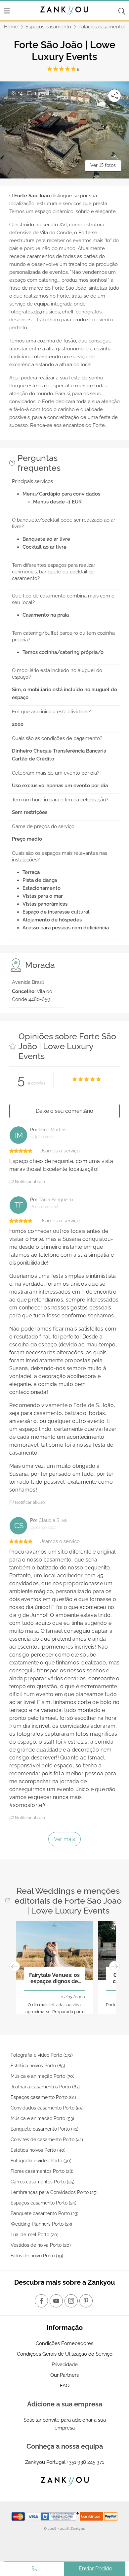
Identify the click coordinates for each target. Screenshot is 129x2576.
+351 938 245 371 (85, 2462)
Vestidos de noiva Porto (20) (41, 2245)
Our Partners (64, 2375)
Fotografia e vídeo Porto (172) (42, 2055)
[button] (15, 1966)
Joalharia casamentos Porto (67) (45, 2087)
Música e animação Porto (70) (43, 2076)
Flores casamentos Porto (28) (42, 2171)
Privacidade (65, 2365)
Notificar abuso (29, 1182)
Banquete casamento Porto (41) (44, 2129)
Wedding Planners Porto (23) (41, 2224)
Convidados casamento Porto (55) (47, 2108)
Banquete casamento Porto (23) (44, 2213)
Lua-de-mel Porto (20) (35, 2235)
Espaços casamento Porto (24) (43, 2203)
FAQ (65, 2386)
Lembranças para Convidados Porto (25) (54, 2192)
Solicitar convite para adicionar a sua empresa (65, 2424)
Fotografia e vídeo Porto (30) (41, 2161)
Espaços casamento (48, 27)
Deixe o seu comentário (64, 1111)
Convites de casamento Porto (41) (47, 2140)
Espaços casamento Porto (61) (43, 2097)
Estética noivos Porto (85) (38, 2066)
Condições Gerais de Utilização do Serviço (65, 2354)
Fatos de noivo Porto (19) (37, 2256)
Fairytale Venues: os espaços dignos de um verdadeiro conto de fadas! (54, 1979)
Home (11, 27)
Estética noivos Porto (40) (38, 2150)
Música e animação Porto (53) (42, 2118)
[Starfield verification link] (61, 2516)
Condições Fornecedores (64, 2343)
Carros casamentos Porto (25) (43, 2182)
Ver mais (64, 1839)
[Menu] (7, 11)
